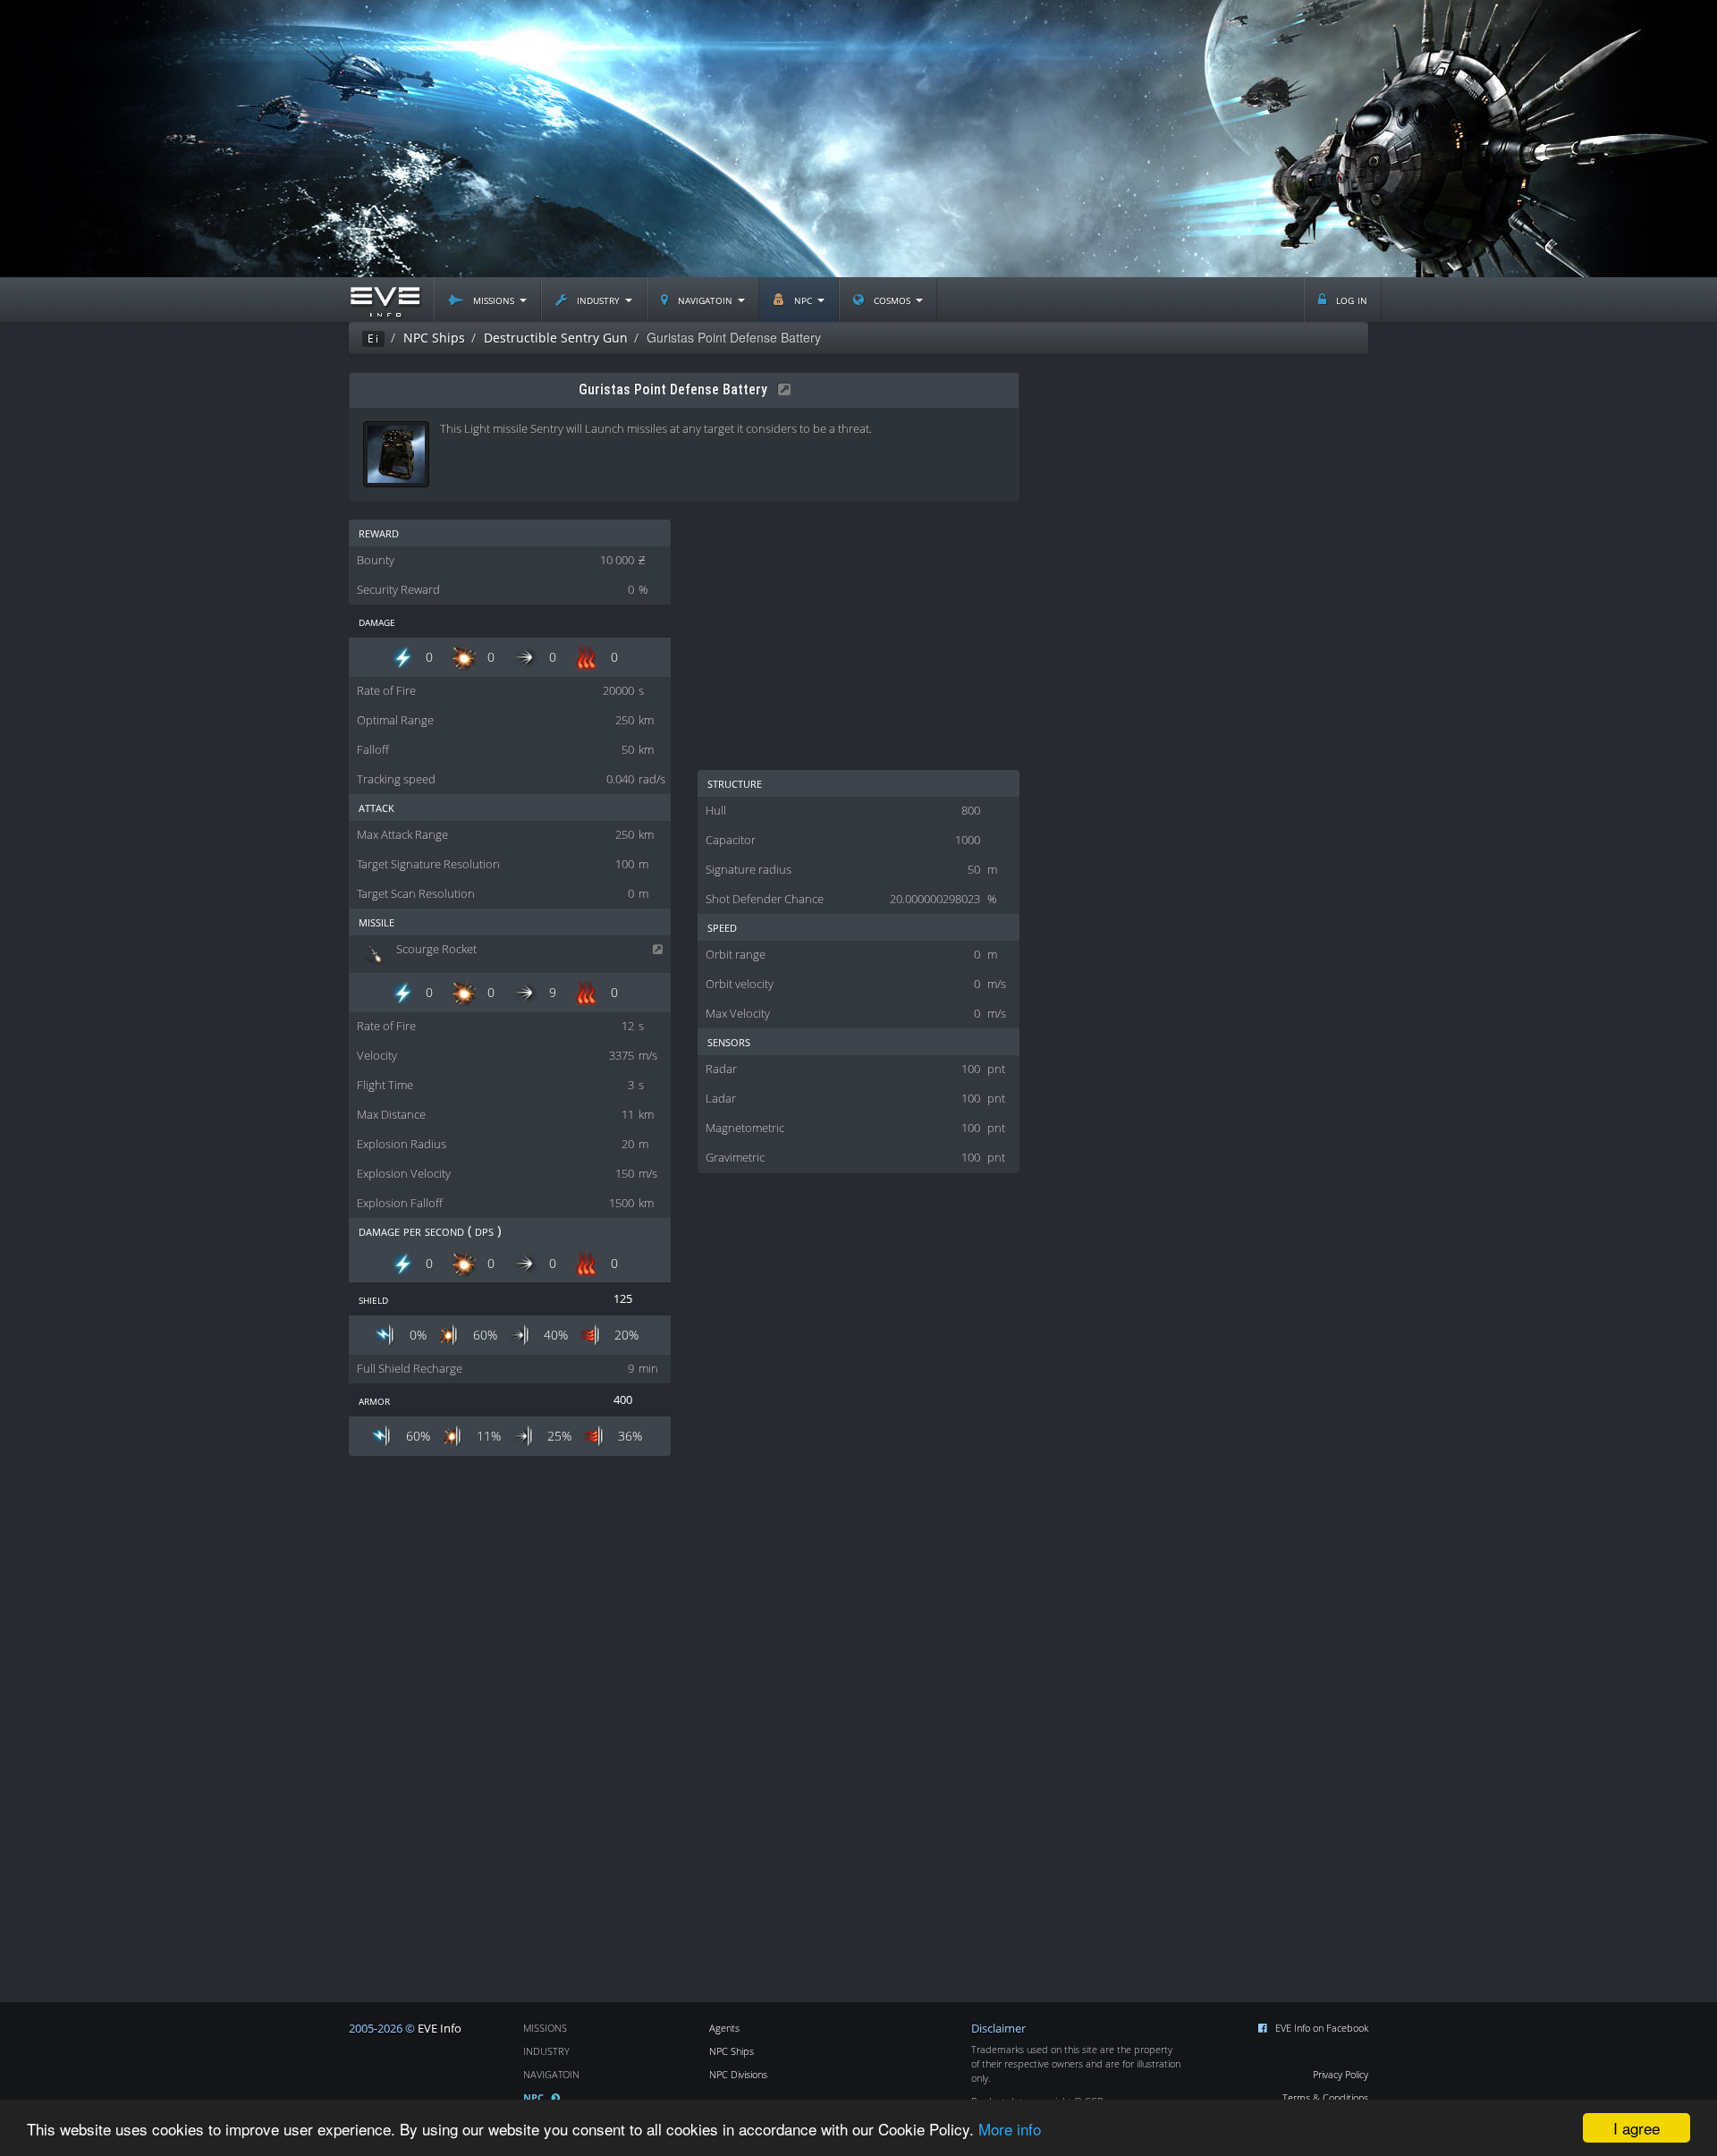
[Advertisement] (858, 139)
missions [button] (494, 299)
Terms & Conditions (1325, 2097)
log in (1350, 299)
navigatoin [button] (705, 299)
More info (1010, 2129)
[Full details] (781, 389)
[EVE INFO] (385, 300)
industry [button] (598, 299)
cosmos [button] (892, 299)
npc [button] (803, 299)
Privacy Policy (1341, 2074)
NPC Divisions (738, 2074)
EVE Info (440, 2029)
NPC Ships (732, 2051)
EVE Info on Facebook (1322, 2028)
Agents (724, 2028)
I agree (1637, 2128)
